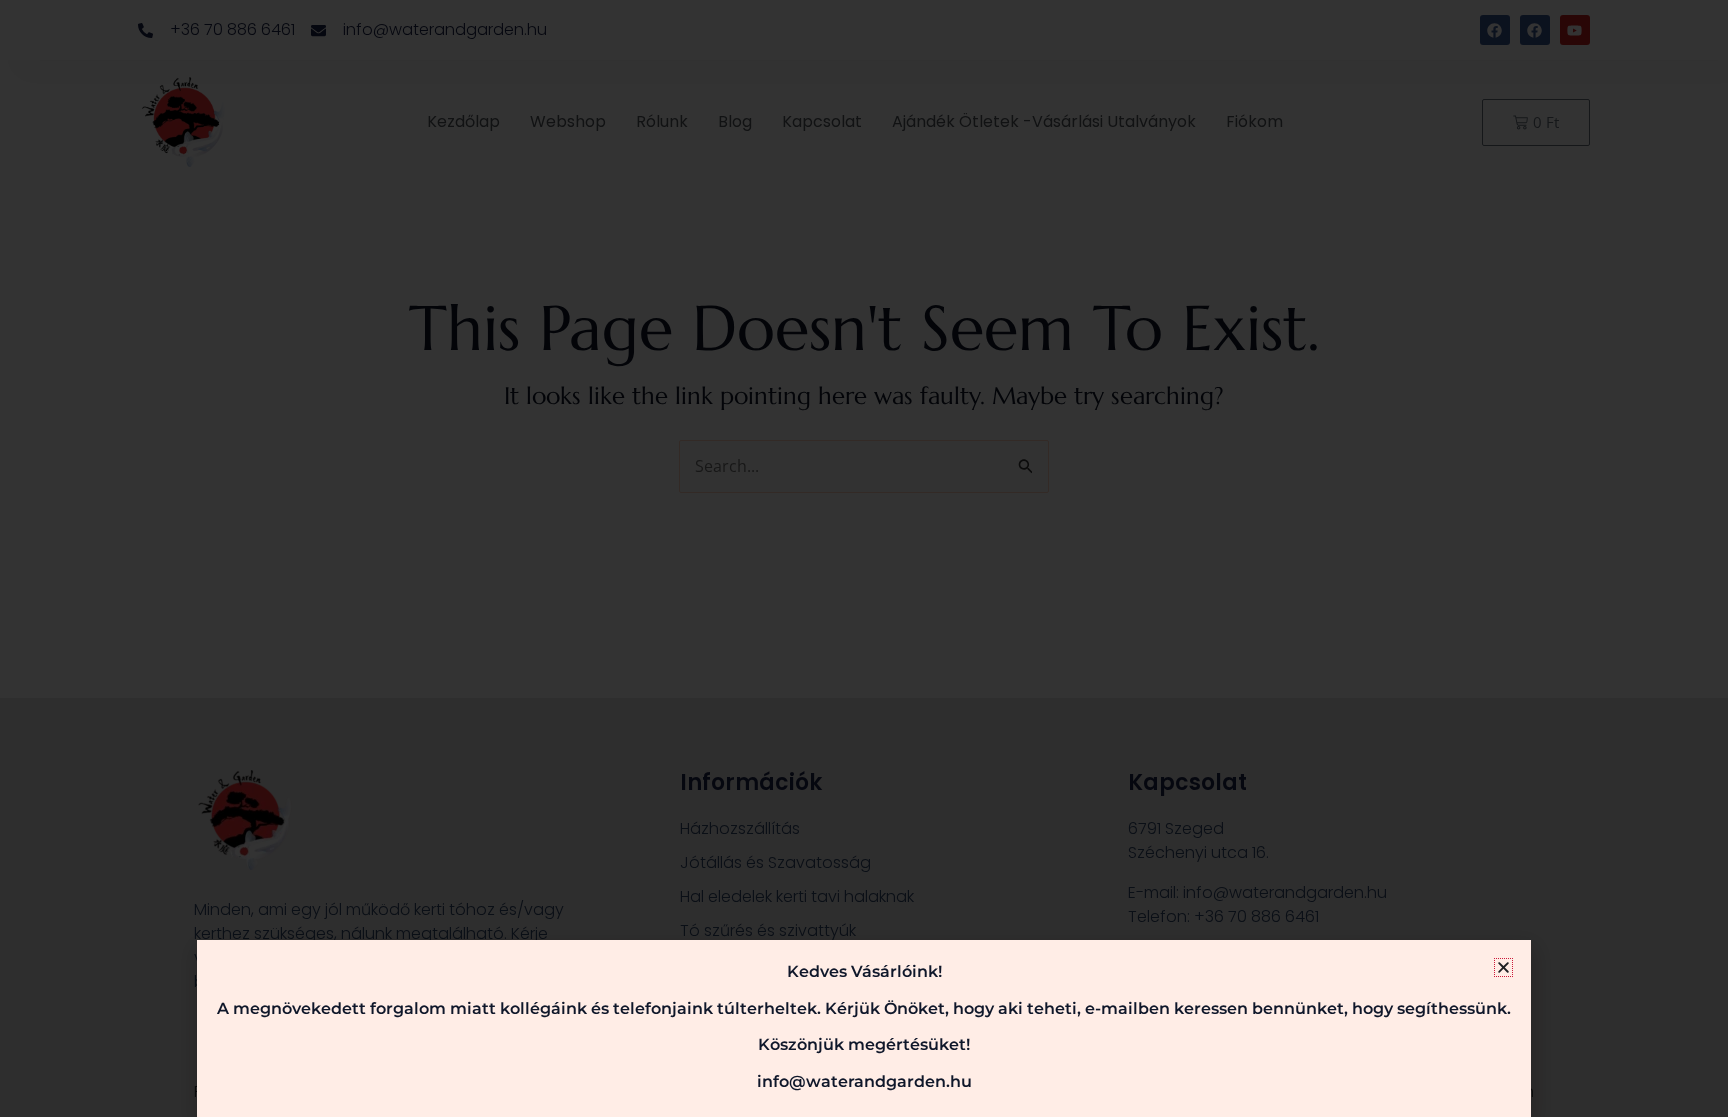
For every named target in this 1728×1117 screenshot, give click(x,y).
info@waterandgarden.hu (864, 1081)
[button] (1503, 967)
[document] (864, 558)
